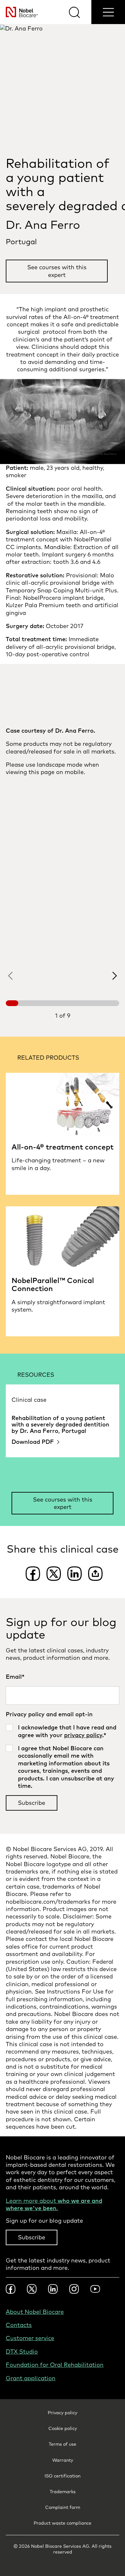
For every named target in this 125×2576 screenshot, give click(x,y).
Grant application (31, 2378)
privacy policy (83, 1735)
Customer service (30, 2338)
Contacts (19, 2325)
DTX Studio (22, 2352)
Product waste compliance (63, 2523)
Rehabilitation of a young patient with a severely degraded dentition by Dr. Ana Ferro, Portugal (60, 1424)
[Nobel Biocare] (19, 12)
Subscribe (32, 2237)
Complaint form (63, 2507)
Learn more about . (54, 2204)
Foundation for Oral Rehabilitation (55, 2365)
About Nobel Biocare (35, 2312)
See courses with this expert (57, 271)
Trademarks (63, 2492)
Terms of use (63, 2444)
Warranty (63, 2460)
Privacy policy (63, 2413)
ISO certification (63, 2476)
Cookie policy (63, 2428)
